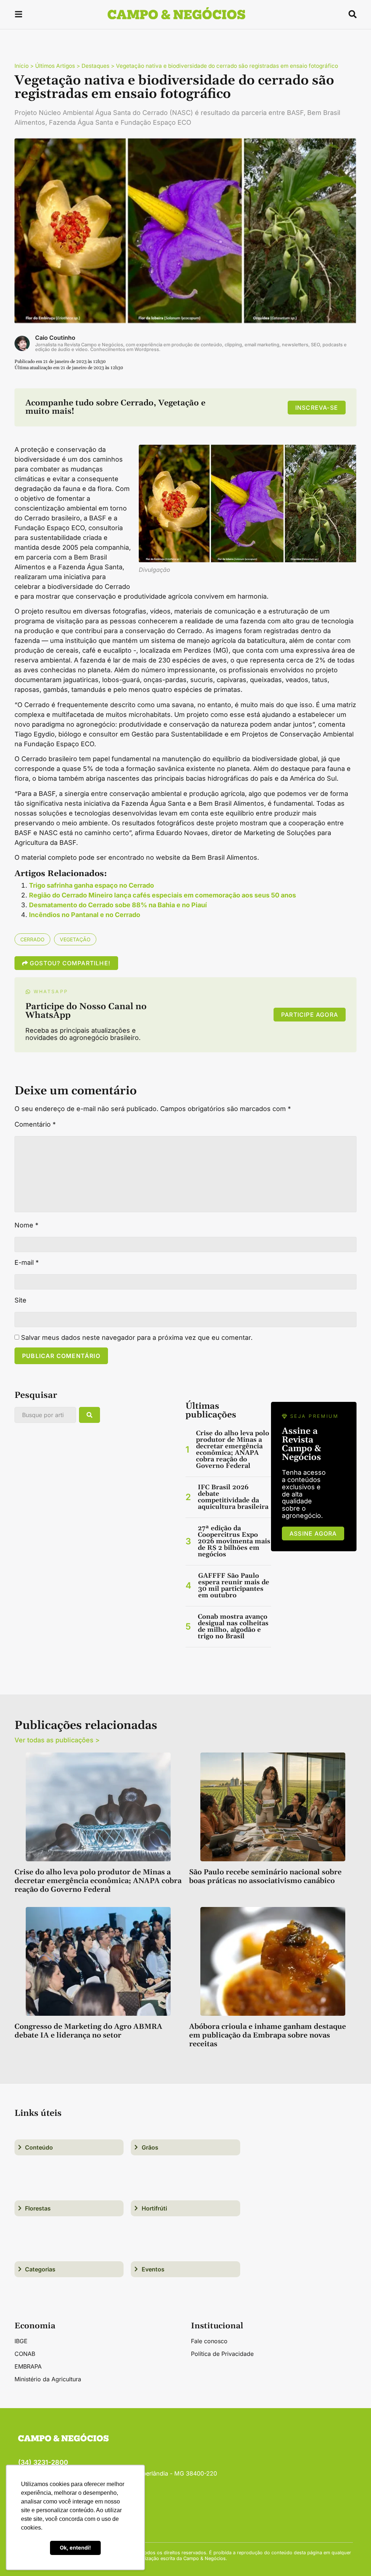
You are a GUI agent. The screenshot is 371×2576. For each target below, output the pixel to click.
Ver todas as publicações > (57, 1740)
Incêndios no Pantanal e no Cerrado (85, 915)
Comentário (35, 1124)
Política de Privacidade (222, 2354)
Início (22, 66)
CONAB (25, 2354)
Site (20, 1300)
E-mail (27, 1263)
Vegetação (75, 939)
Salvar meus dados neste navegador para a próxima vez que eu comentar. (137, 1338)
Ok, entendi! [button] (75, 2548)
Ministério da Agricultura (48, 2379)
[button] (18, 15)
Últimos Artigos (55, 66)
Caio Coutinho (55, 338)
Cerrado (32, 939)
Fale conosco (209, 2341)
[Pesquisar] (89, 1415)
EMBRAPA (28, 2366)
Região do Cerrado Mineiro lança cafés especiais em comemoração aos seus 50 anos (162, 895)
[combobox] (45, 1415)
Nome (26, 1225)
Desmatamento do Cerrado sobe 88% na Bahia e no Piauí (118, 905)
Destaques (95, 66)
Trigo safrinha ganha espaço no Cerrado (91, 885)
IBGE (21, 2341)
